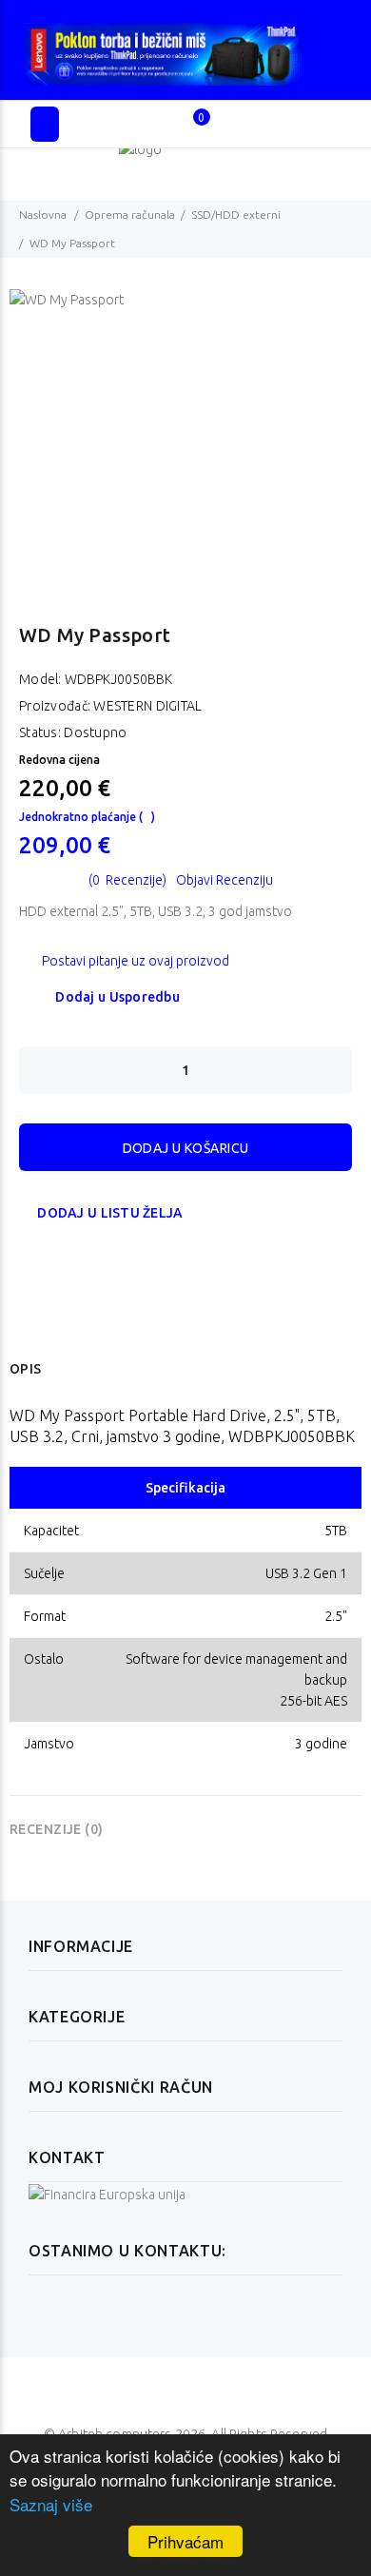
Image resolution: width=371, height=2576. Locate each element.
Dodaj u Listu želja (110, 1213)
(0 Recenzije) (127, 880)
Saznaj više (51, 2504)
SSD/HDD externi (236, 215)
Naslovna (43, 215)
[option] (185, 432)
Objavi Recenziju (225, 880)
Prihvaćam (185, 2541)
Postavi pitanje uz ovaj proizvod (136, 961)
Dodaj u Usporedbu (117, 997)
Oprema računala (130, 215)
